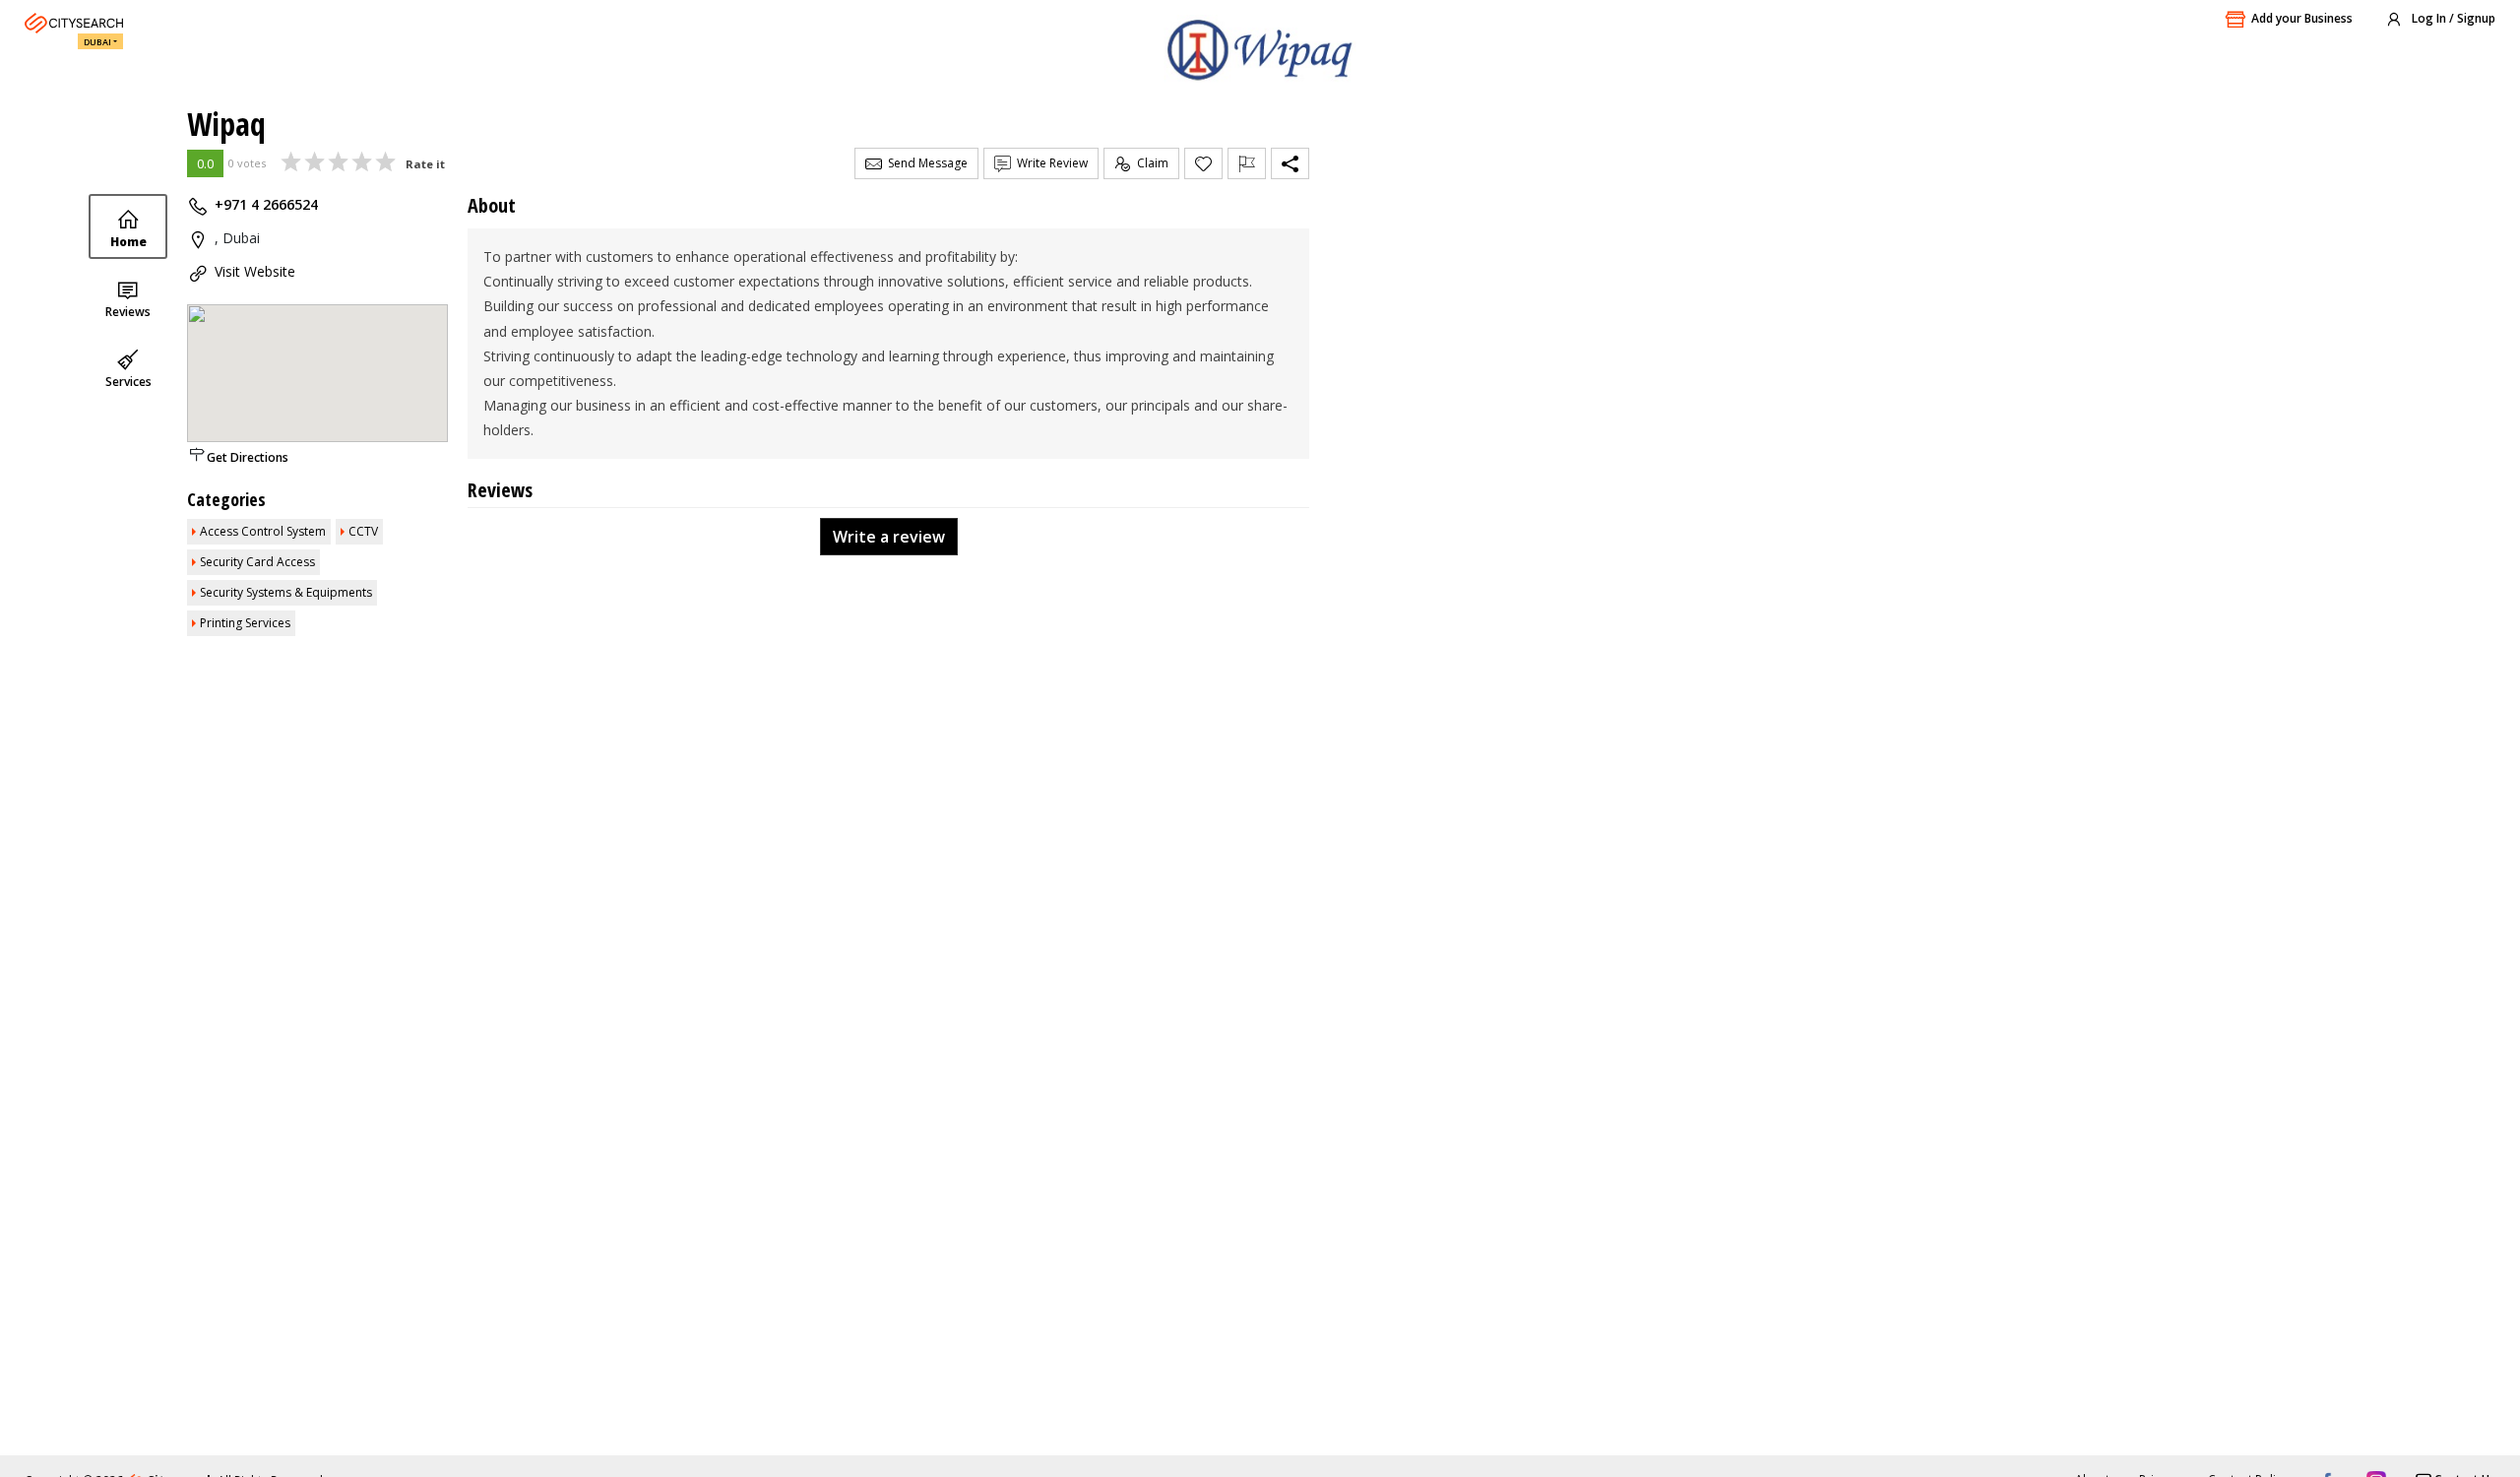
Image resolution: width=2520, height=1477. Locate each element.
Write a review (889, 537)
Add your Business (2302, 18)
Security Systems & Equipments (286, 592)
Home (128, 242)
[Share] (1290, 163)
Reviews (128, 312)
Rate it (425, 164)
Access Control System (263, 531)
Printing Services (245, 623)
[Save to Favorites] (1203, 163)
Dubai (97, 42)
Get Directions (248, 457)
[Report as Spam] (1247, 163)
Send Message (925, 163)
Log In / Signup (2452, 18)
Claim (1150, 163)
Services (128, 382)
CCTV (363, 531)
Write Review (1049, 163)
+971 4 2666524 (266, 204)
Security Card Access (257, 562)
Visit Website (255, 271)
